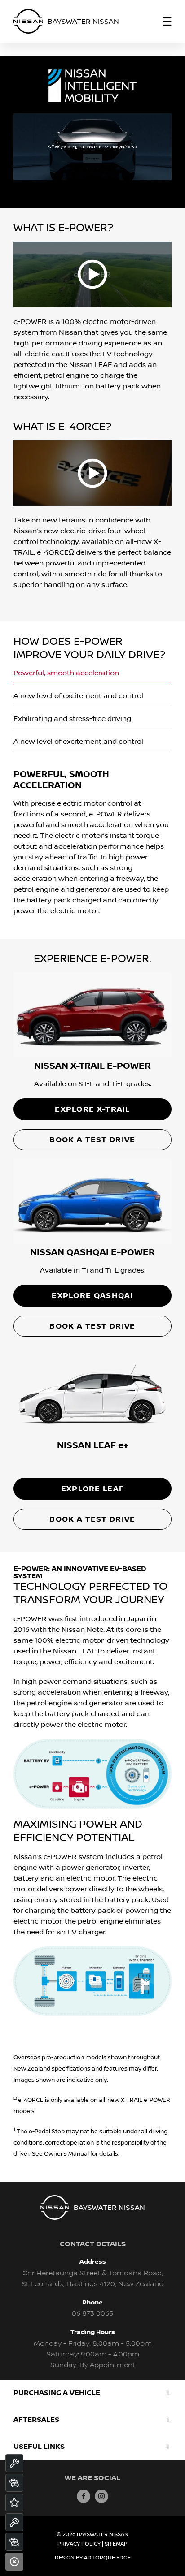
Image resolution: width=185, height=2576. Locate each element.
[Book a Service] (14, 2463)
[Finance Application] (14, 2542)
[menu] (167, 22)
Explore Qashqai (92, 1296)
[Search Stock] (14, 2483)
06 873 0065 (92, 2314)
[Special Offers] (14, 2503)
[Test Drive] (14, 2522)
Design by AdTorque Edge (93, 2558)
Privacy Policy (79, 2544)
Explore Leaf (93, 1489)
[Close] (14, 2562)
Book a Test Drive (92, 1140)
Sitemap (116, 2544)
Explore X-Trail (92, 1109)
